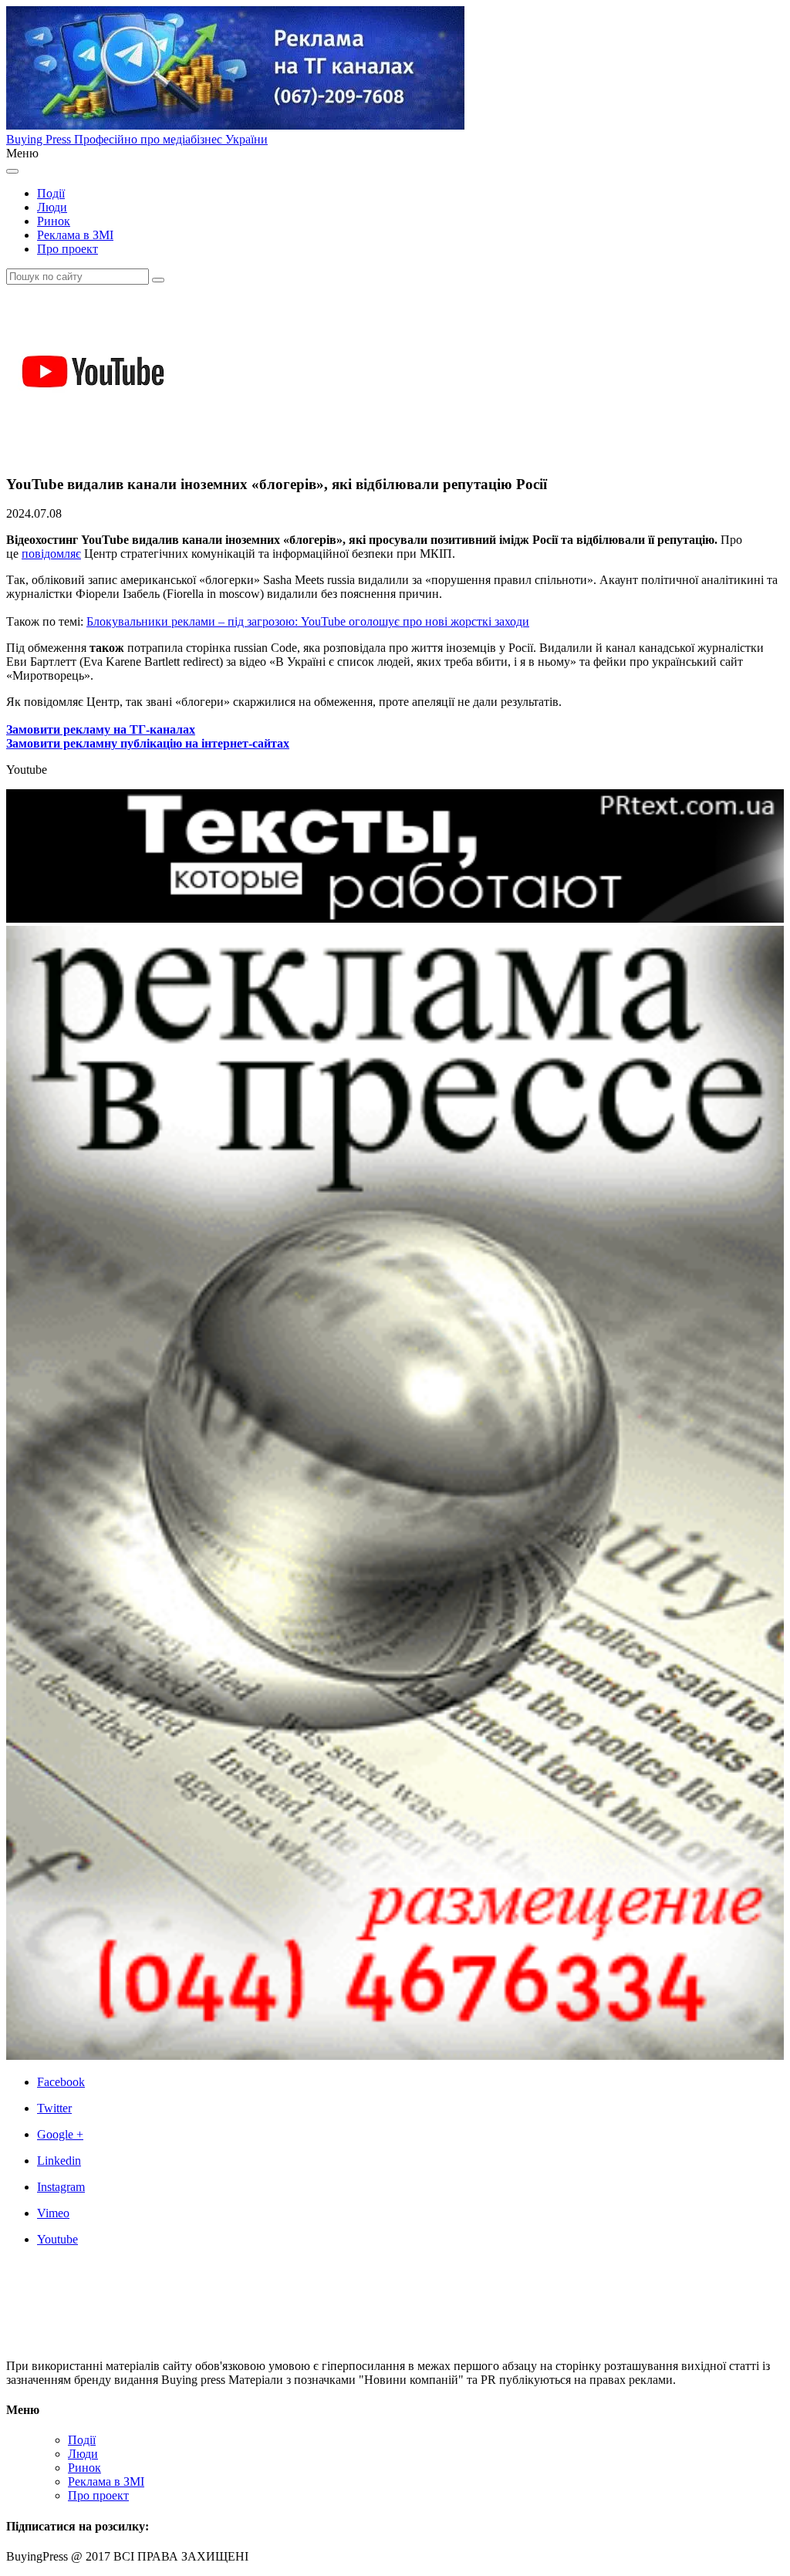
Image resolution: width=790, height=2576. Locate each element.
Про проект (68, 249)
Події (51, 193)
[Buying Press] (96, 2340)
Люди (52, 207)
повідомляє (51, 554)
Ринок (54, 221)
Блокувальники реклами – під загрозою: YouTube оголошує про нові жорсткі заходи (308, 621)
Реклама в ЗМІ (75, 235)
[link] (410, 2082)
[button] (158, 280)
